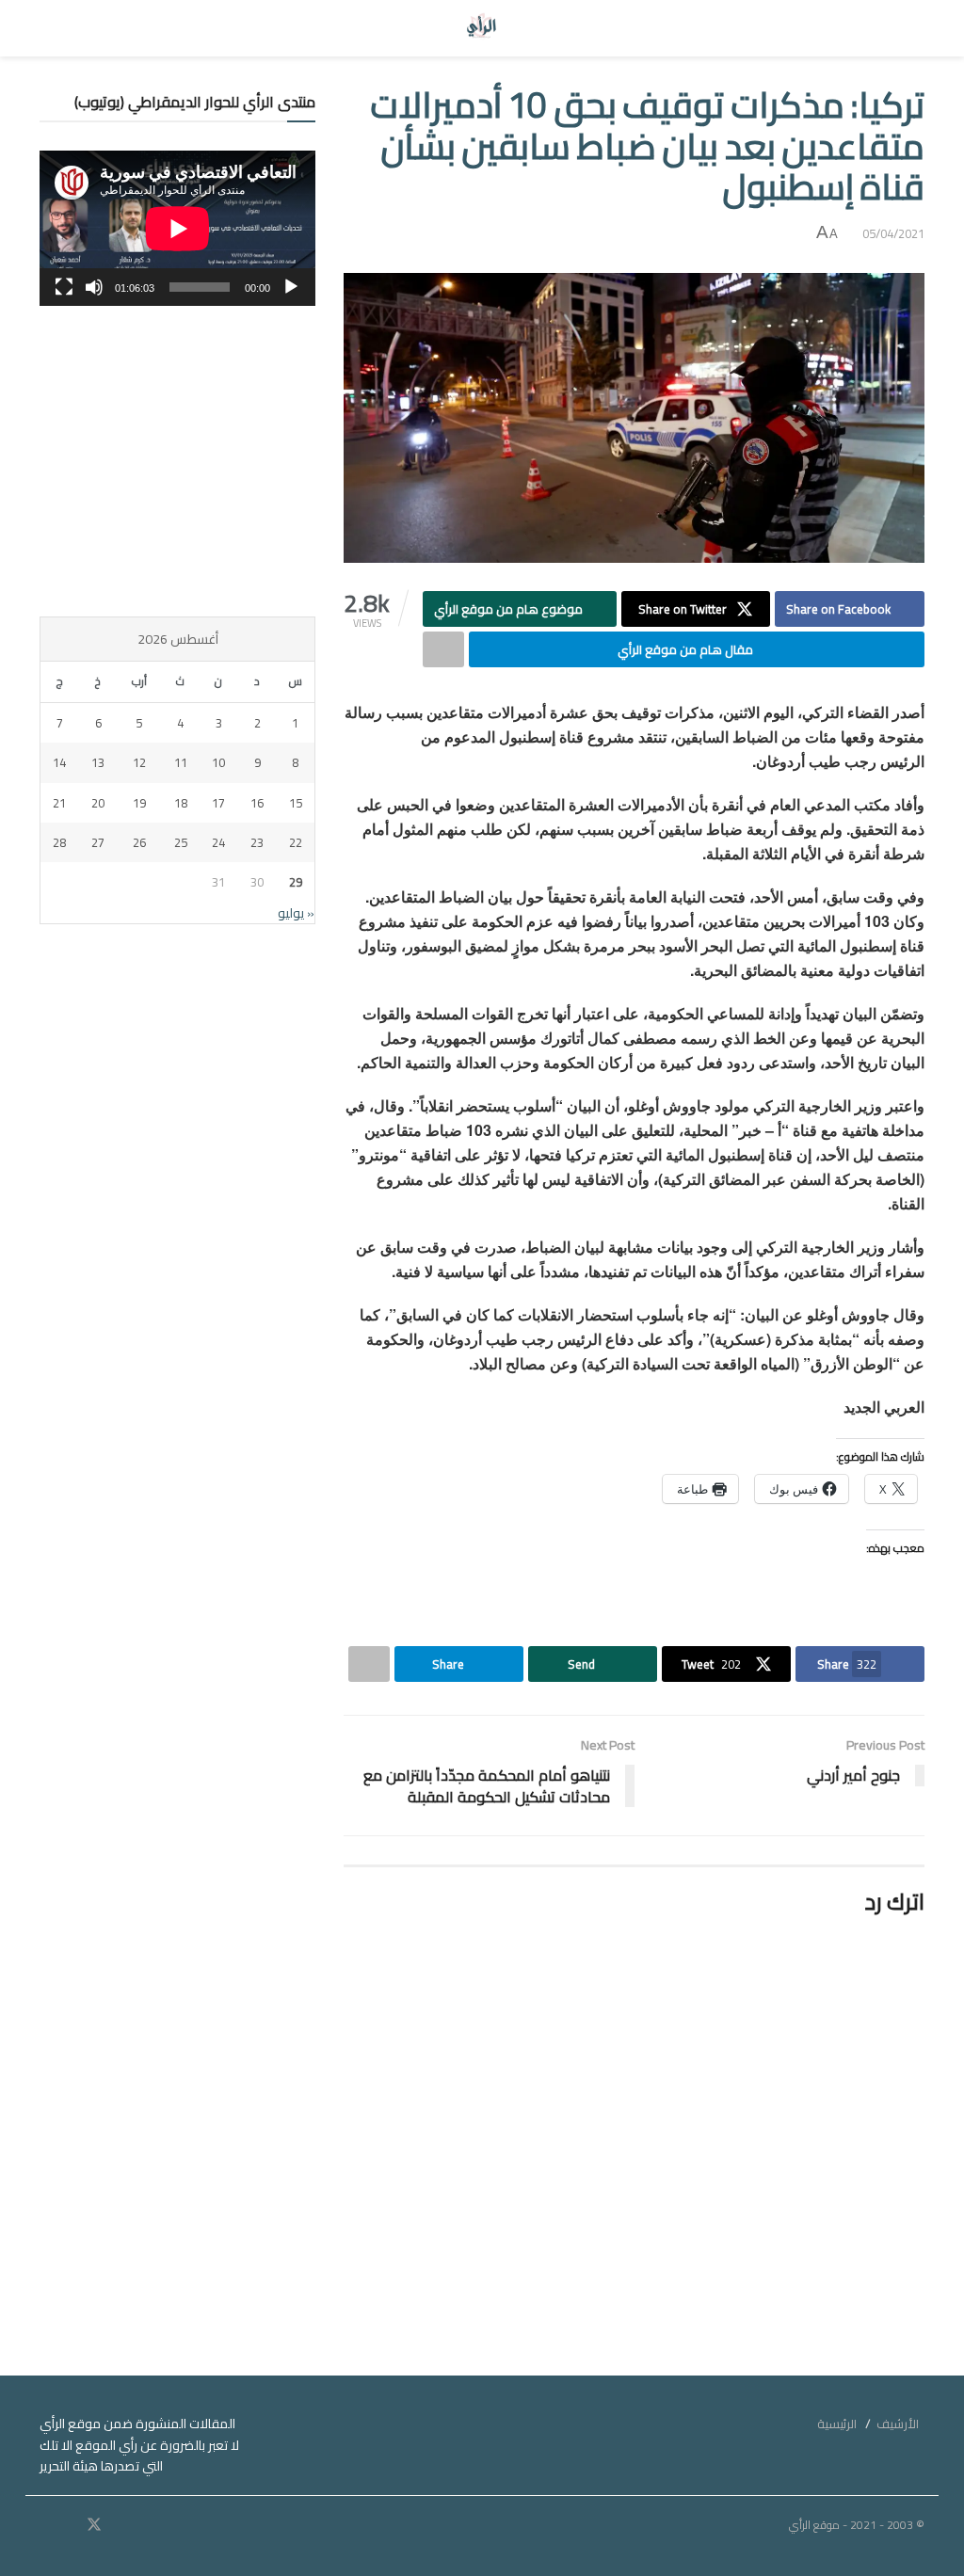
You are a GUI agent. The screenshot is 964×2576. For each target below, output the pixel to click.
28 (59, 842)
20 (98, 803)
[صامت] (94, 287)
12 (139, 762)
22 (296, 842)
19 (139, 803)
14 (59, 762)
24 (218, 842)
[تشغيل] (291, 287)
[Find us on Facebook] (120, 2525)
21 (59, 803)
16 (257, 803)
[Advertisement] (177, 461)
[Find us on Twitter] (94, 2525)
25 (181, 842)
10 (218, 762)
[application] (177, 228)
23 (257, 842)
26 (139, 842)
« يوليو (296, 913)
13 (98, 762)
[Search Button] (57, 28)
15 (296, 803)
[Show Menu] (907, 28)
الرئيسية (837, 2424)
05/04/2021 (893, 233)
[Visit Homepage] (482, 28)
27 (98, 842)
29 (296, 882)
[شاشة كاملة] (64, 287)
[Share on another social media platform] (443, 649)
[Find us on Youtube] (69, 2525)
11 (181, 762)
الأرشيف (898, 2424)
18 (181, 803)
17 (218, 803)
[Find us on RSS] (45, 2525)
